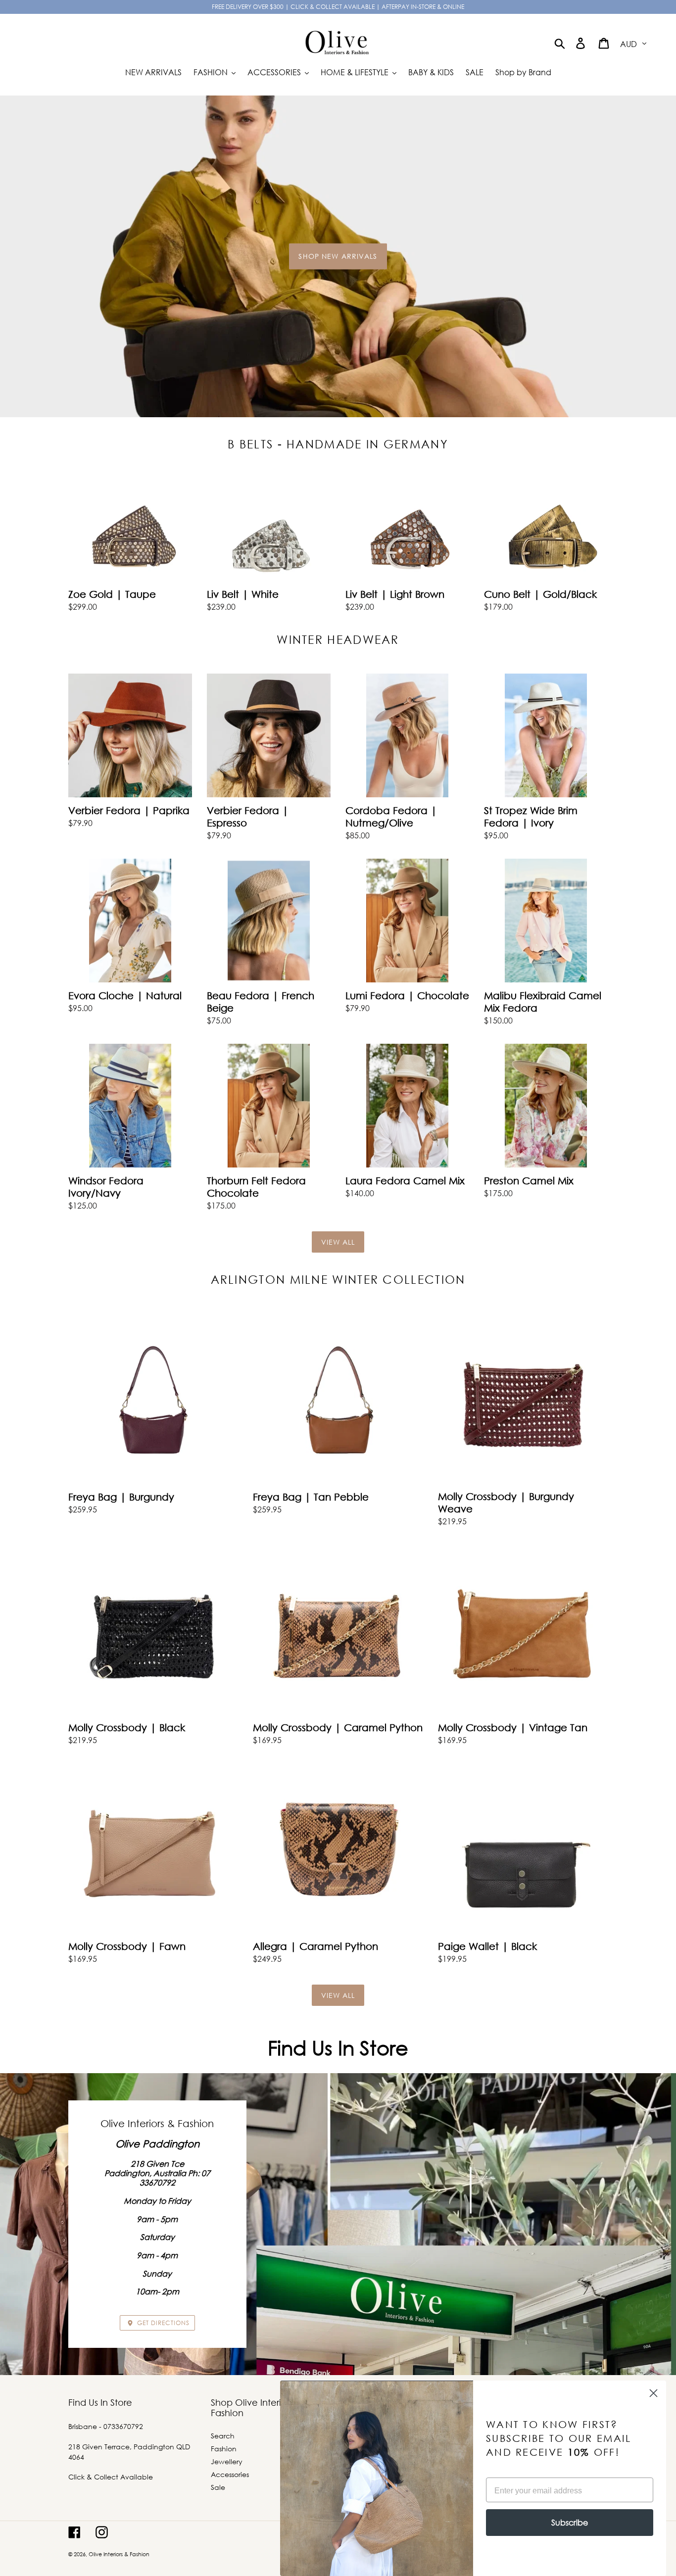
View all (338, 1242)
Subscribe (570, 2522)
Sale (218, 2487)
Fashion (224, 2449)
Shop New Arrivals (338, 256)
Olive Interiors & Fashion (119, 2554)
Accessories (230, 2474)
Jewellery (227, 2461)
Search (223, 2436)
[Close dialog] (653, 2393)
